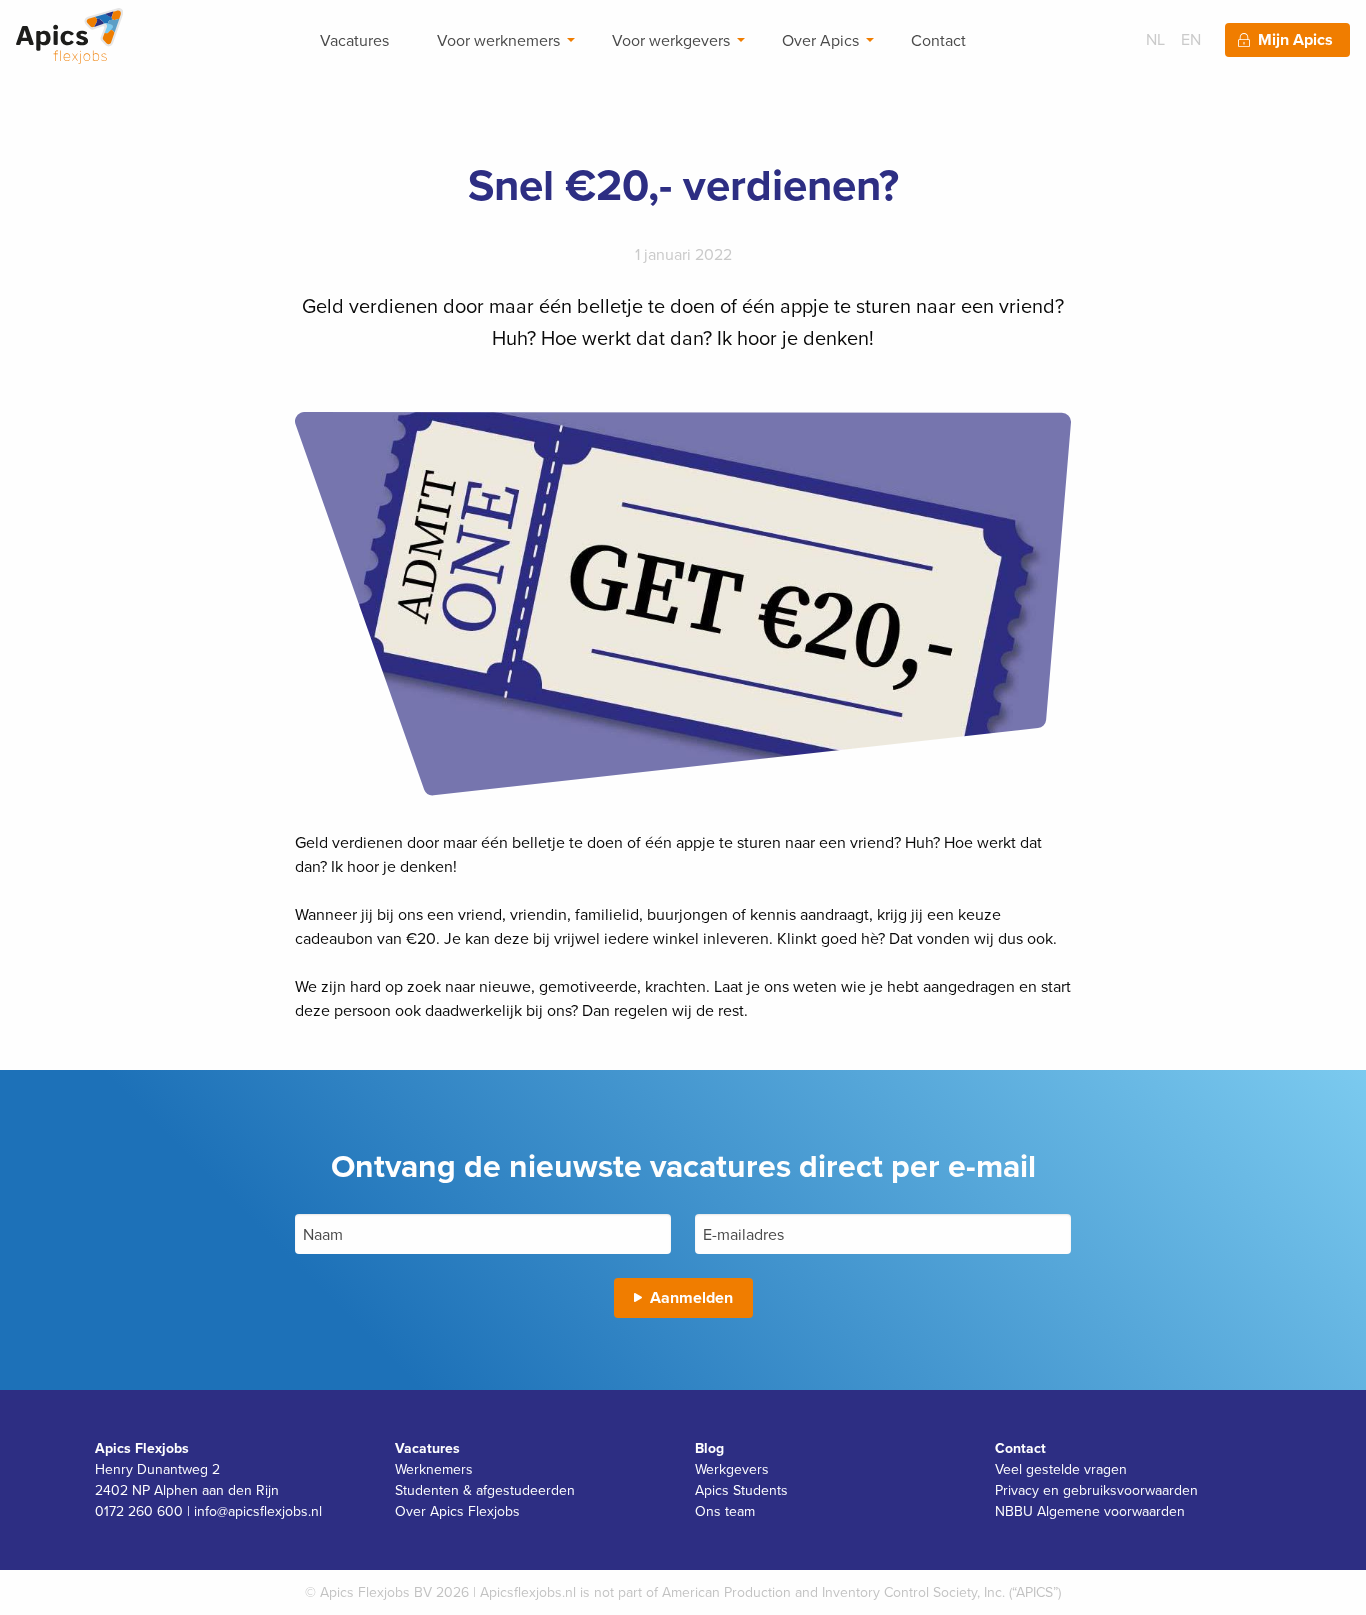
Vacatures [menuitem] (354, 40)
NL (1155, 39)
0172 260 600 (139, 1511)
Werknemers (434, 1469)
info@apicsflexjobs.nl (258, 1511)
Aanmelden (691, 1297)
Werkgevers (732, 1469)
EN (1191, 39)
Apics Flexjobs (142, 1448)
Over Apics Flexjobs (457, 1511)
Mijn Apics (1295, 39)
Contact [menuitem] (938, 40)
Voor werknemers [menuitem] (498, 40)
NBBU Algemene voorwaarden (1090, 1511)
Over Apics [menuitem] (820, 40)
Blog (709, 1448)
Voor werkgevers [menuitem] (671, 40)
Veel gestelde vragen (1061, 1469)
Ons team (725, 1511)
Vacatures (427, 1448)
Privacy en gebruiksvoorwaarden (1096, 1490)
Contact (1020, 1448)
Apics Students (741, 1490)
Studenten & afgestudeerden (485, 1490)
